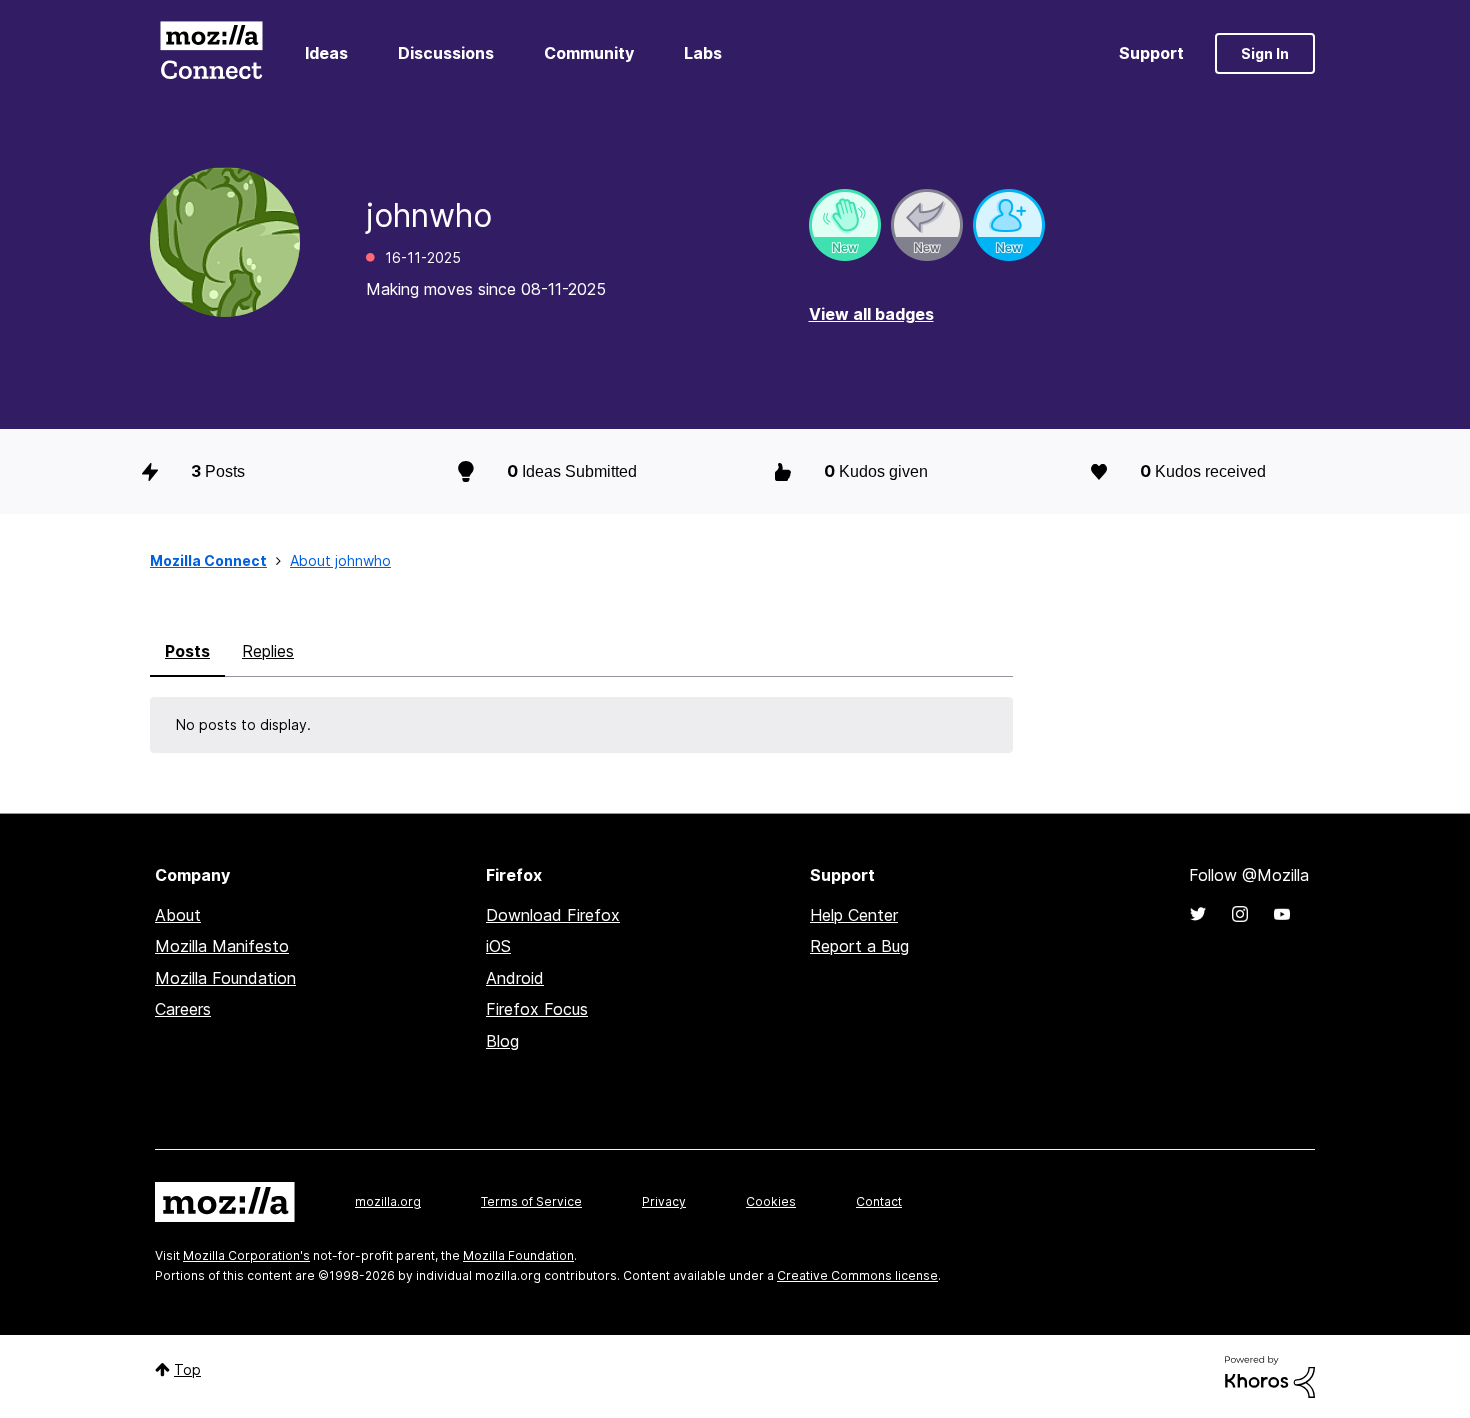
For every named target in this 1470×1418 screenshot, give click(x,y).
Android (515, 978)
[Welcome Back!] (845, 225)
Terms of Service (531, 1201)
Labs (703, 53)
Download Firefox (553, 915)
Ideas (326, 53)
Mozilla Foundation (225, 978)
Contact (879, 1201)
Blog (502, 1041)
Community (589, 53)
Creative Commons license (857, 1275)
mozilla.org (388, 1201)
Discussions (446, 53)
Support (1151, 53)
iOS (498, 946)
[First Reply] (927, 225)
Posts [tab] (187, 651)
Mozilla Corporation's (246, 1255)
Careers (183, 1009)
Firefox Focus (537, 1009)
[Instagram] (1240, 914)
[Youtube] (1282, 914)
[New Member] (1009, 225)
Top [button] (187, 1369)
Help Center (854, 915)
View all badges (871, 314)
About (178, 915)
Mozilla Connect (211, 53)
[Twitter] (1198, 914)
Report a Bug (859, 946)
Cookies (771, 1201)
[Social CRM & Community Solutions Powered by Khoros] (1270, 1375)
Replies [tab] (268, 651)
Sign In (1265, 53)
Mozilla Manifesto (222, 946)
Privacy (664, 1201)
